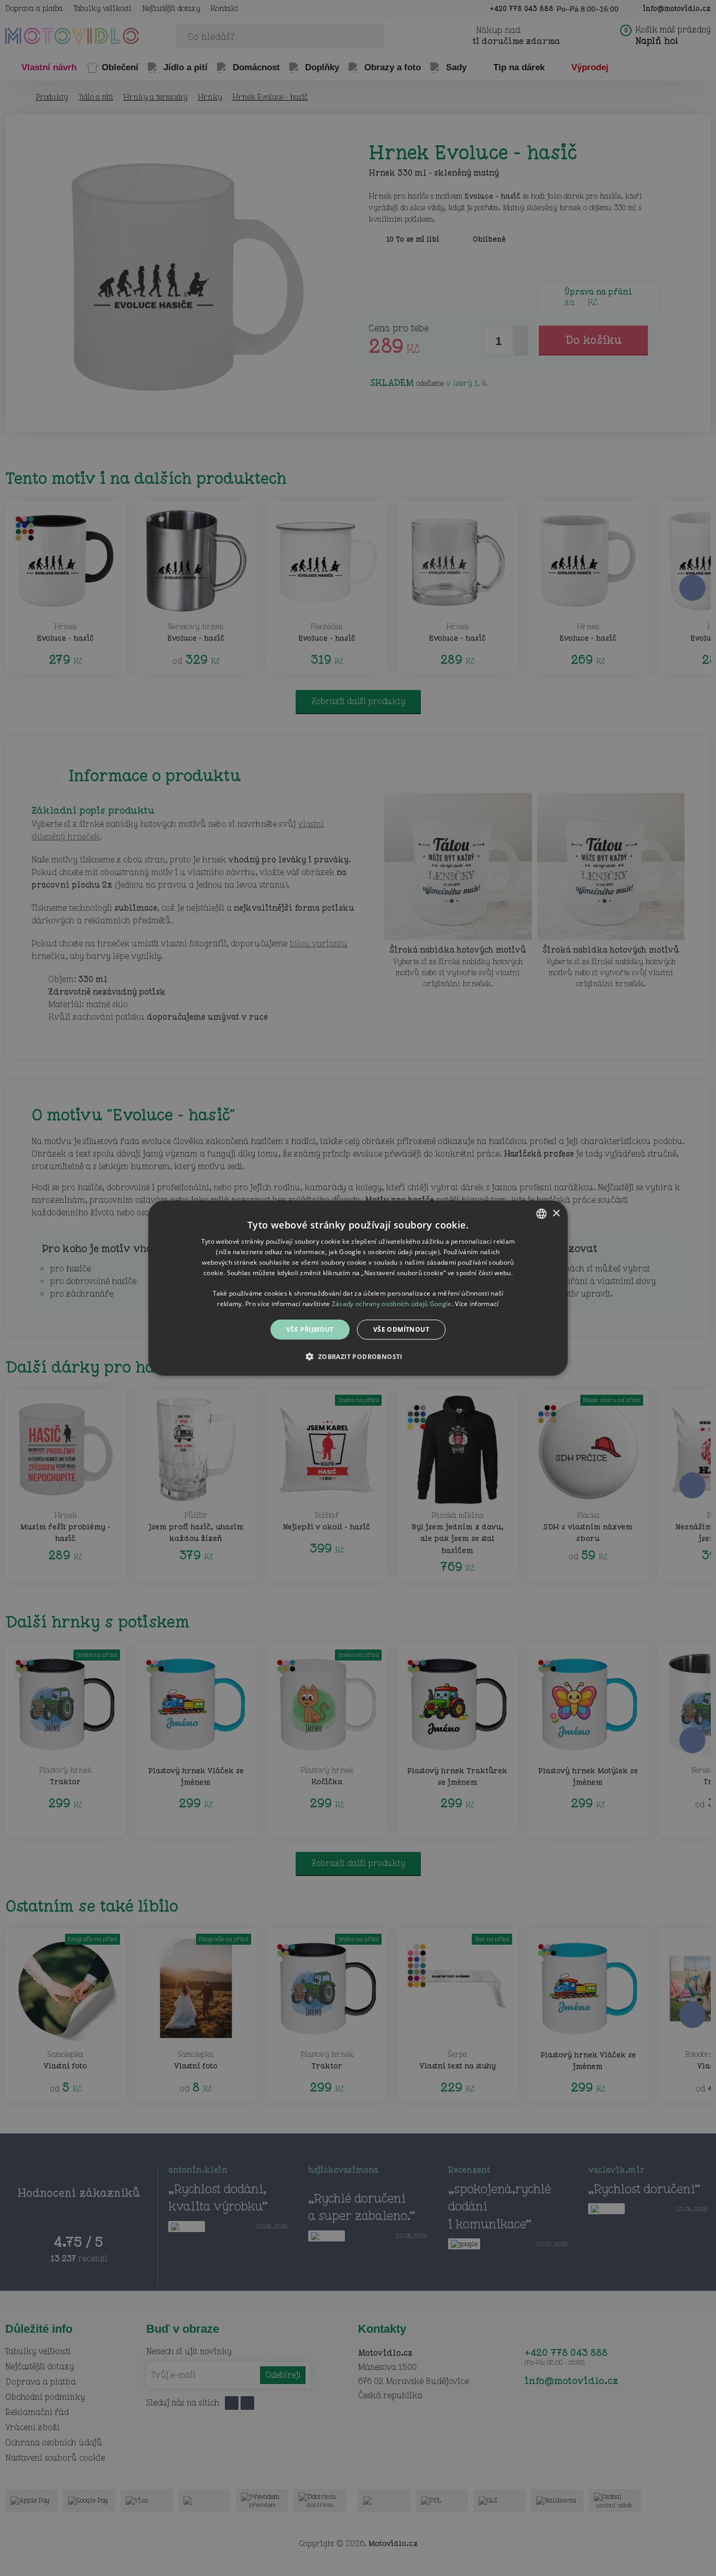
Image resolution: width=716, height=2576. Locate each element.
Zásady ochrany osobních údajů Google (392, 1303)
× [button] (556, 1213)
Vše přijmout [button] (310, 1329)
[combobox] (541, 1213)
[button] (358, 1356)
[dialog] (358, 1288)
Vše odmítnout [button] (401, 1329)
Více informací (477, 1303)
